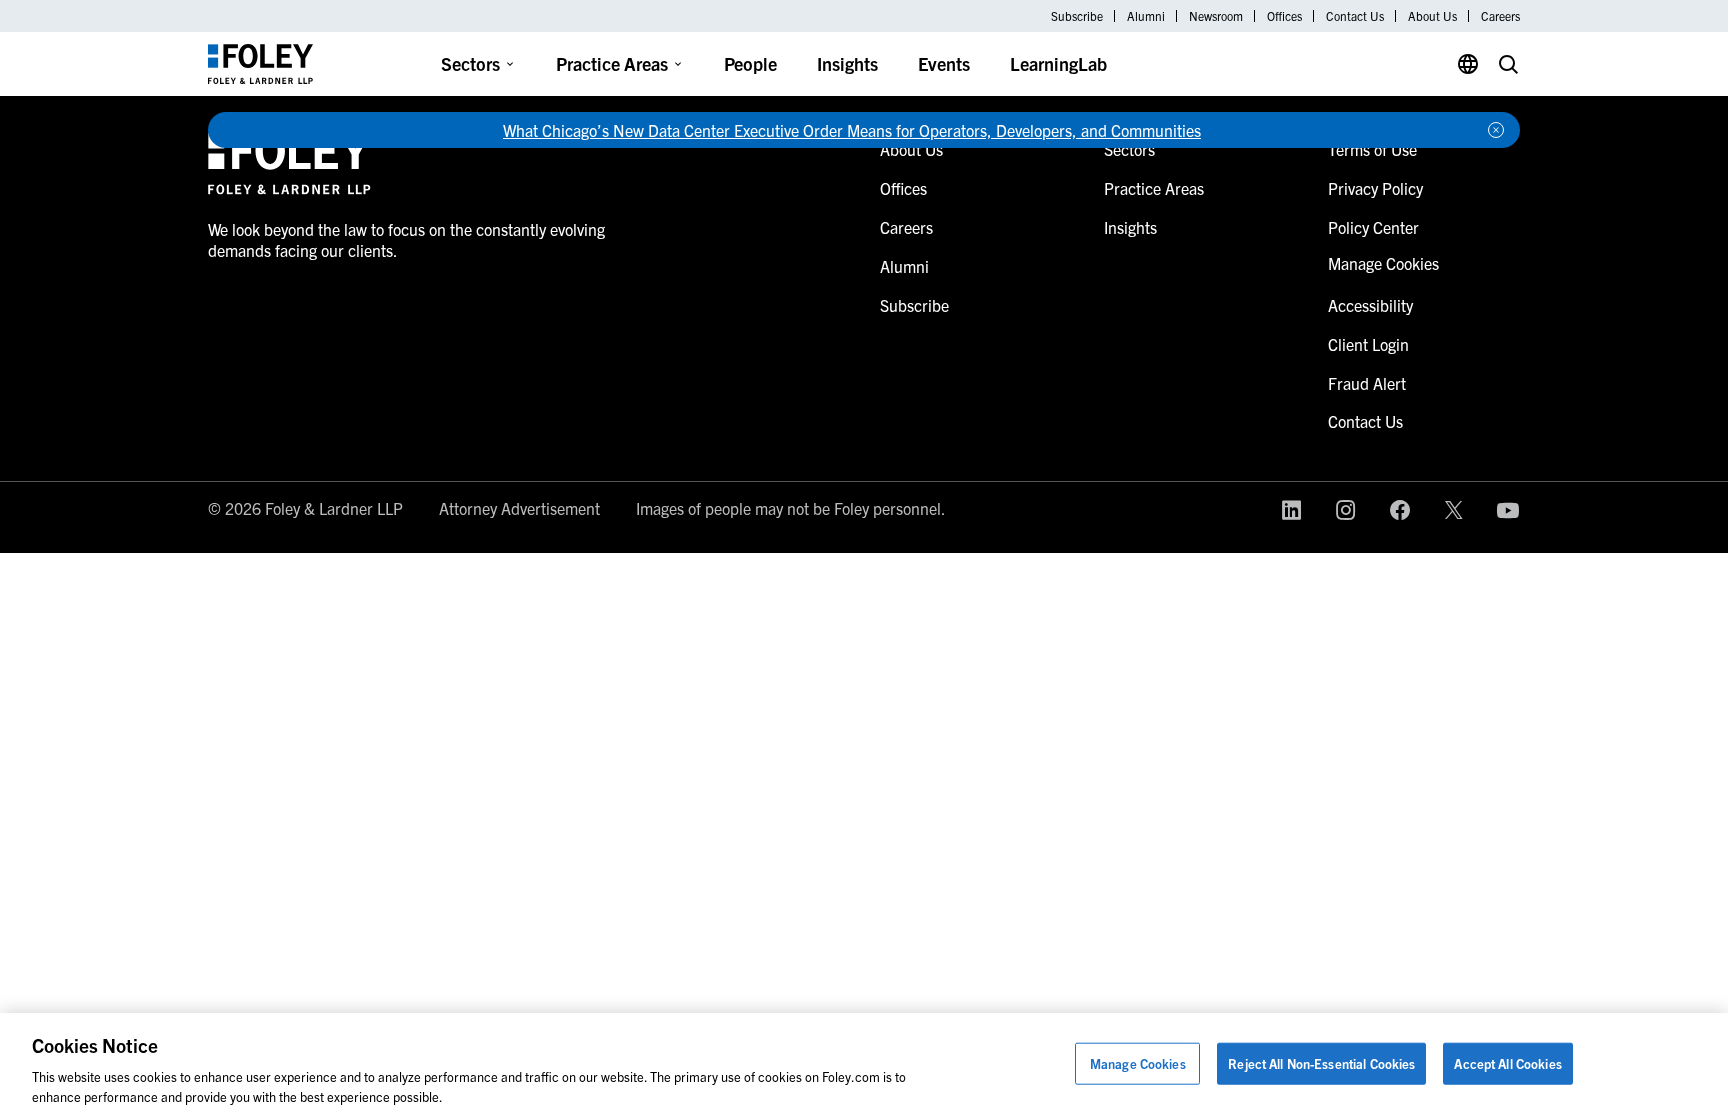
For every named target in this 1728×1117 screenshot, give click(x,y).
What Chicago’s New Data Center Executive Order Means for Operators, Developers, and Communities (852, 130)
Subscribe (1077, 16)
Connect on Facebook (1400, 510)
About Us (1432, 16)
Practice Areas (612, 63)
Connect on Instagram (1346, 510)
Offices (1284, 16)
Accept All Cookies (1507, 1063)
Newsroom (1216, 16)
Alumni (1146, 16)
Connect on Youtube (1508, 510)
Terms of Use (1372, 149)
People (750, 63)
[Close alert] (1496, 130)
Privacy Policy (1375, 188)
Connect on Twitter (1454, 510)
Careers (1500, 16)
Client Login (1368, 344)
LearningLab (1058, 63)
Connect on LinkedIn (1292, 510)
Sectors (470, 63)
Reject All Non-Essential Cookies (1321, 1063)
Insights (847, 63)
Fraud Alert (1367, 383)
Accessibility (1370, 305)
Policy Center (1373, 227)
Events (944, 63)
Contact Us (1355, 16)
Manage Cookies (1138, 1063)
